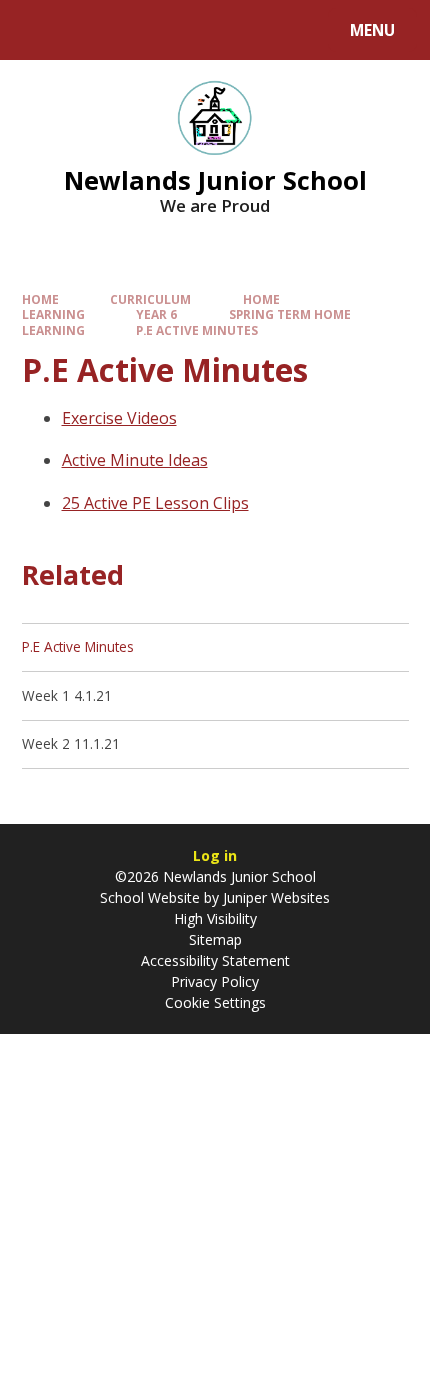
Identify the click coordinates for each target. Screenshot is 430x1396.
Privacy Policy (215, 981)
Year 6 (156, 314)
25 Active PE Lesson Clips (155, 503)
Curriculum (150, 299)
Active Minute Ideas (135, 460)
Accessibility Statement (215, 960)
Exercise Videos (119, 418)
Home (40, 299)
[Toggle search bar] (39, 30)
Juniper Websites (274, 897)
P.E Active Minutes (197, 330)
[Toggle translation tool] (90, 30)
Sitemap (215, 939)
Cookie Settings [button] (215, 1002)
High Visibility (215, 918)
